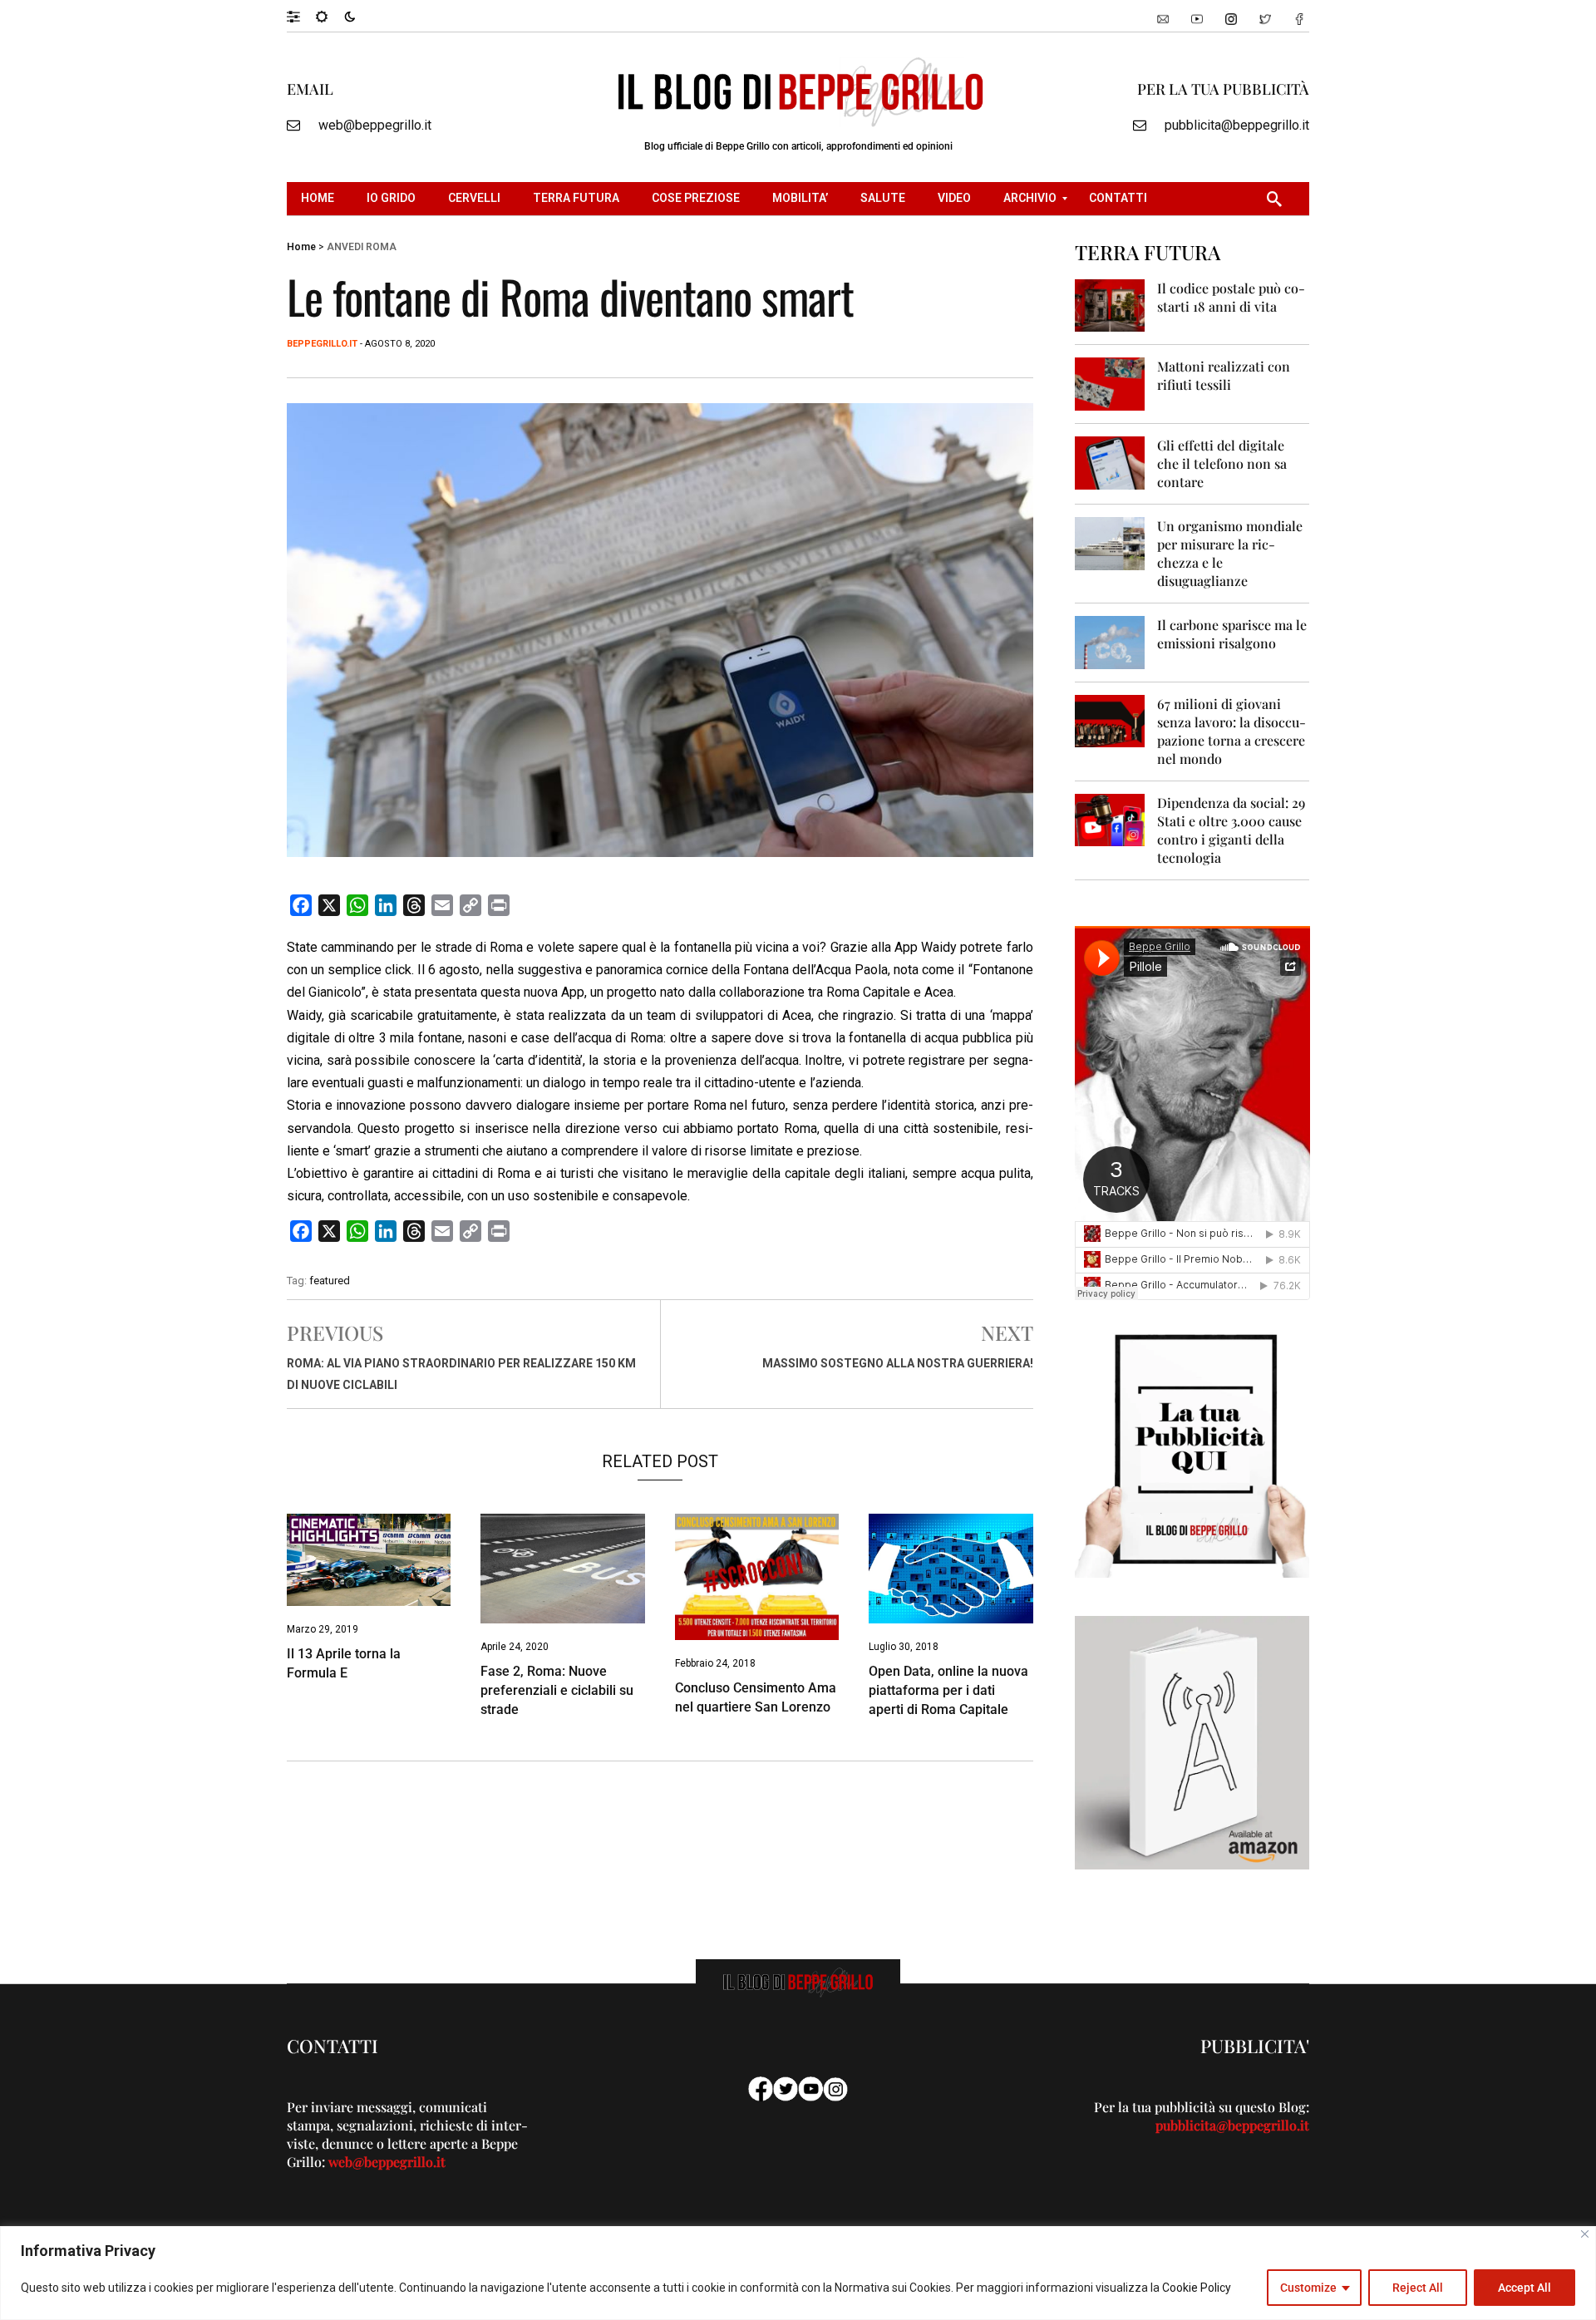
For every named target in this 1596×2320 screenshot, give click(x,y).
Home (301, 247)
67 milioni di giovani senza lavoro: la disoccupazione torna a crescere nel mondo (1231, 731)
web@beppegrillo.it (375, 125)
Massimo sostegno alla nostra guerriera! (898, 1363)
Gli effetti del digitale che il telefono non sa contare (1222, 463)
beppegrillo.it (322, 344)
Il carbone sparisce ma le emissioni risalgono (1232, 634)
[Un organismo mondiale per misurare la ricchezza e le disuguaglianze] (1110, 542)
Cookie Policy (1197, 2288)
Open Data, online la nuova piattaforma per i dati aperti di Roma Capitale (948, 1690)
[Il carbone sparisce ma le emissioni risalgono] (1110, 641)
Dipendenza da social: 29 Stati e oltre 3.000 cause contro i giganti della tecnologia (1231, 830)
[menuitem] (320, 199)
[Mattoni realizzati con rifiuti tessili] (1110, 383)
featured (330, 1281)
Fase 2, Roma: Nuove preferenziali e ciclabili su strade (557, 1690)
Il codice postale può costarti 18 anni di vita (1231, 297)
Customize (1308, 2288)
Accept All (1525, 2288)
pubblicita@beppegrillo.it (1237, 125)
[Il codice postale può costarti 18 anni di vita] (1110, 305)
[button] (301, 16)
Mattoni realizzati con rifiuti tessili (1224, 375)
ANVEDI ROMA (362, 247)
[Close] (1585, 2234)
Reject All (1418, 2288)
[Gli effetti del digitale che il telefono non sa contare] (1110, 462)
